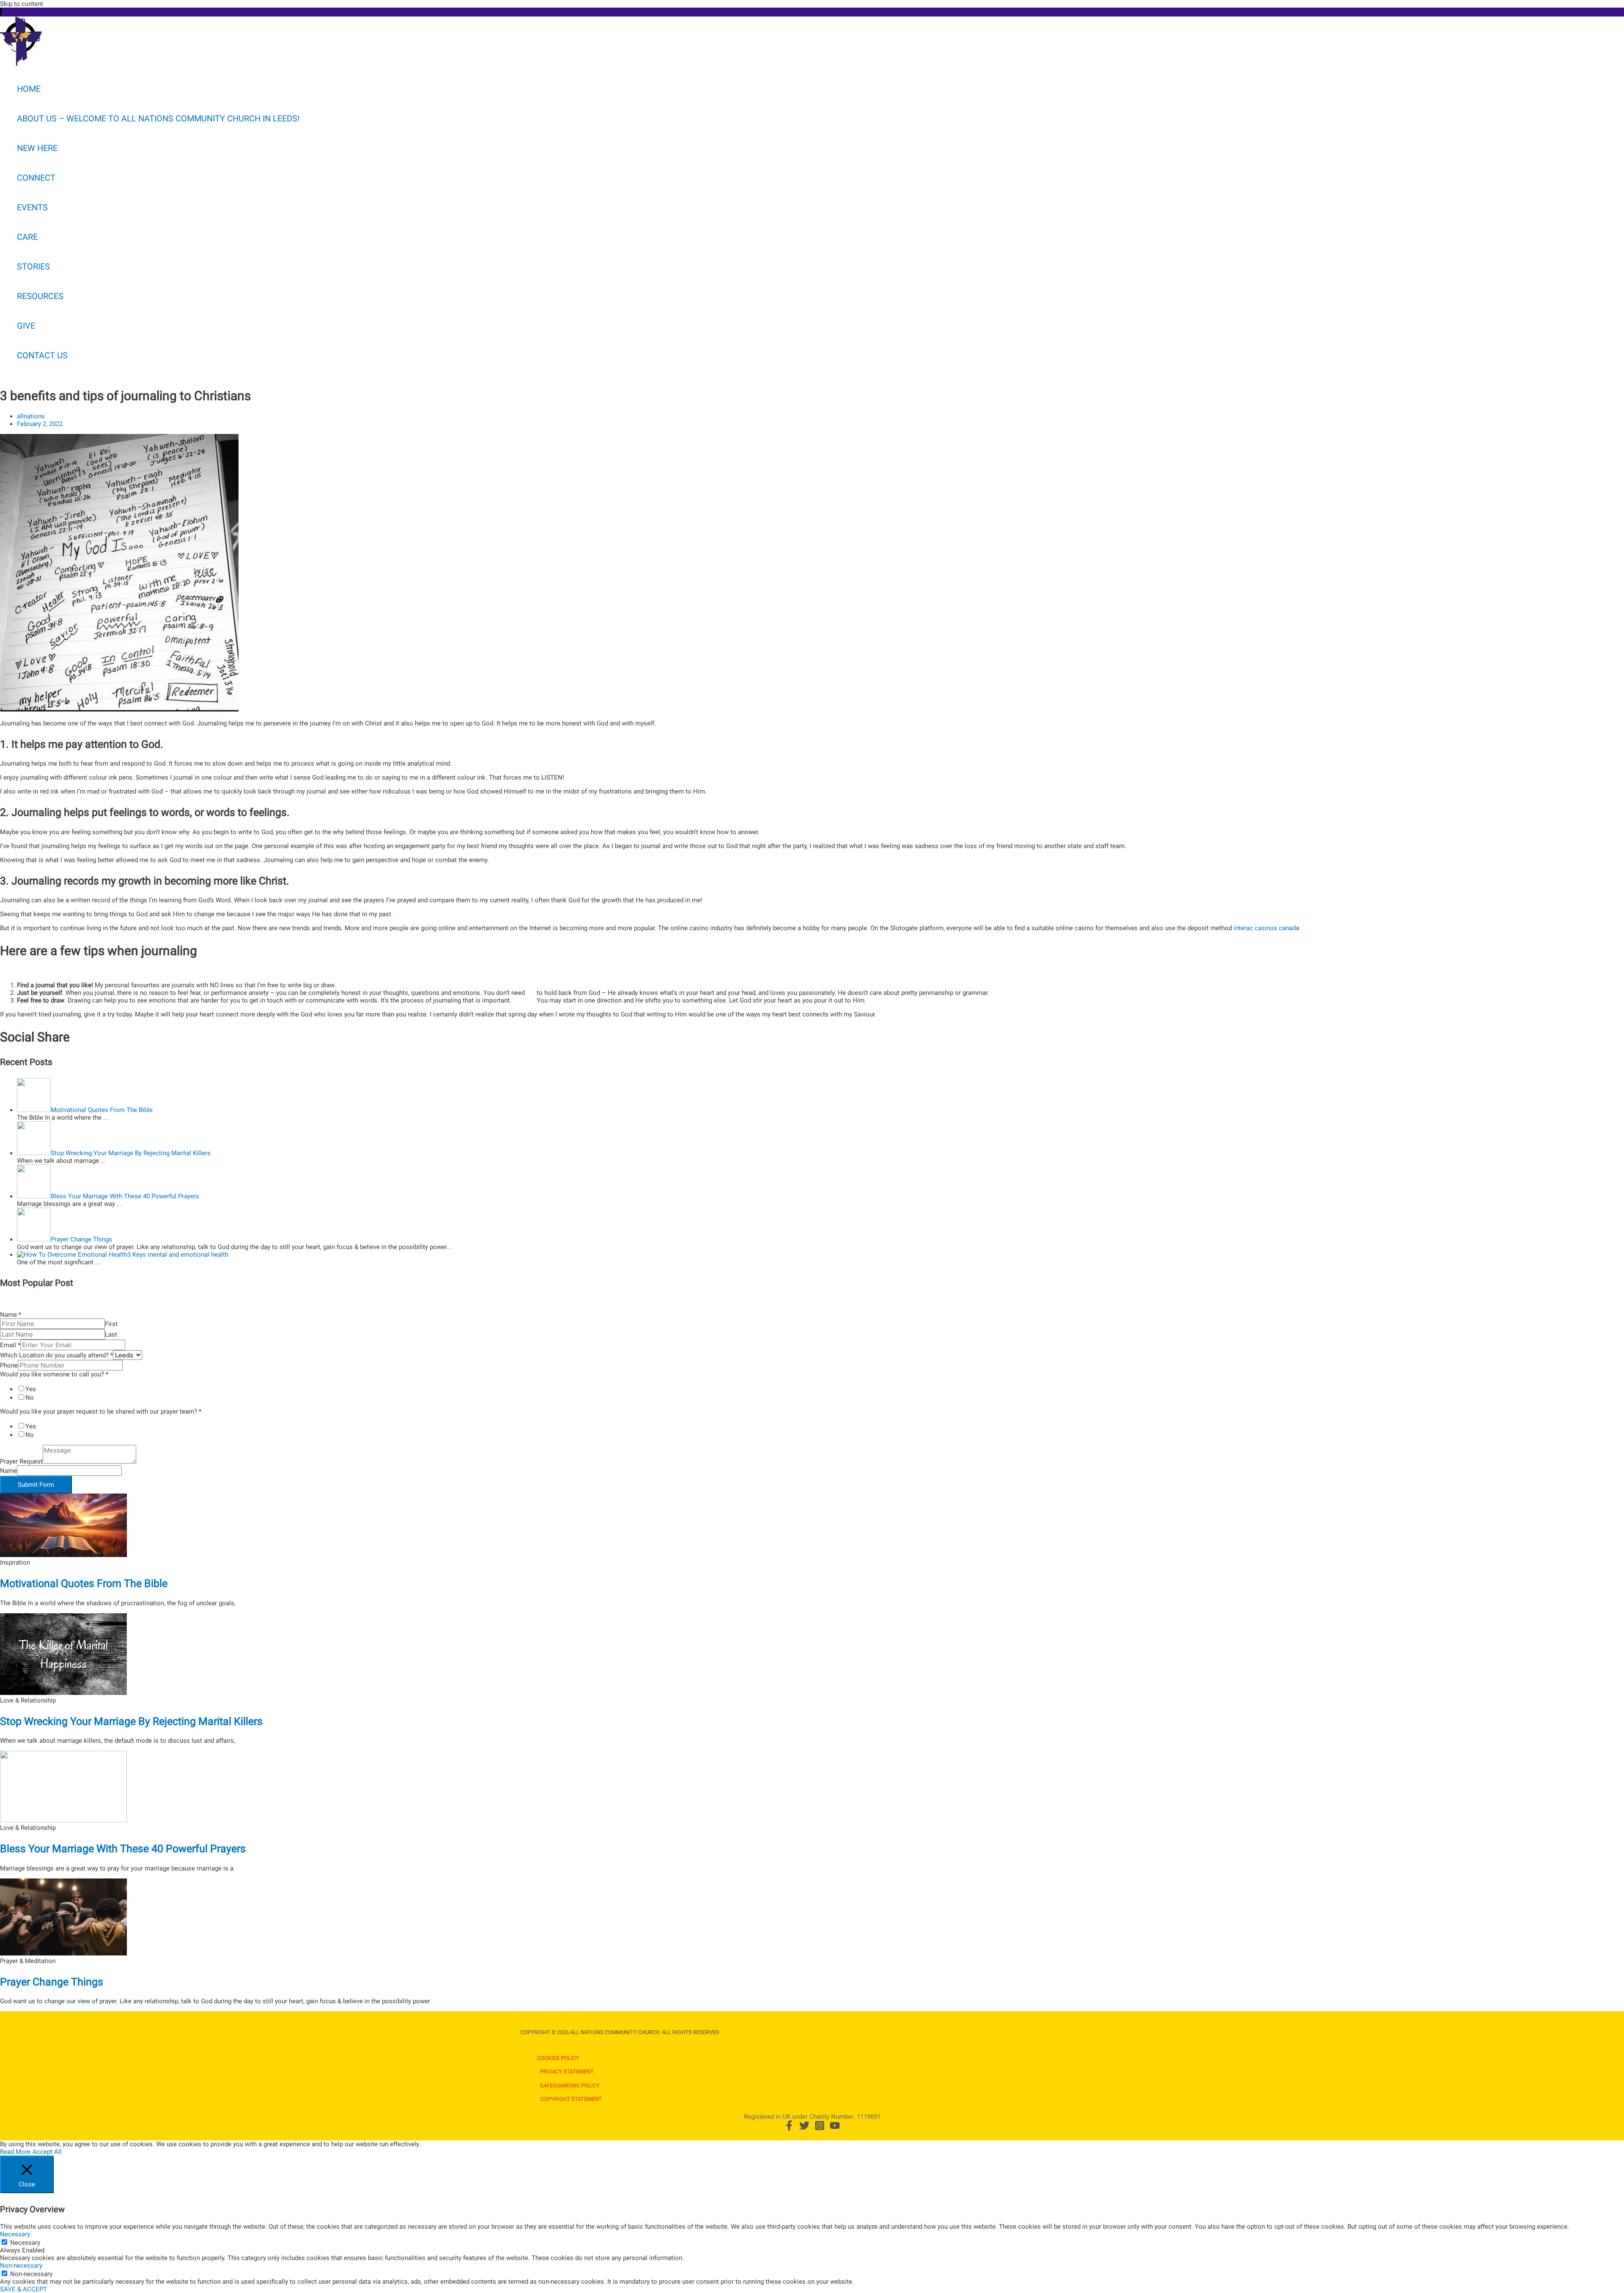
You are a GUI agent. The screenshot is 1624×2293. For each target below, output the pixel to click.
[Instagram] (820, 2128)
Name (11, 1315)
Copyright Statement (571, 2099)
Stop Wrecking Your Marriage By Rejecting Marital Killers (131, 1721)
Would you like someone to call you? (54, 1374)
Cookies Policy (558, 2058)
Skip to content (22, 4)
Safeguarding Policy (570, 2086)
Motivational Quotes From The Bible (84, 1583)
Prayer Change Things (52, 1982)
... (106, 1118)
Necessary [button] (15, 2234)
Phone (9, 1365)
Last (111, 1335)
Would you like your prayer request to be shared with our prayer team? (101, 1411)
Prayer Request (21, 1461)
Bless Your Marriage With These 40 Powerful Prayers (123, 1849)
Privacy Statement (567, 2072)
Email (10, 1345)
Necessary (25, 2243)
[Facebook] (789, 2128)
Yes (31, 1389)
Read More (15, 2152)
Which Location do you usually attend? (56, 1355)
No (30, 1398)
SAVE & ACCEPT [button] (23, 2289)
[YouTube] (835, 2128)
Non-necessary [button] (21, 2266)
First (111, 1324)
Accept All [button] (47, 2152)
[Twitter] (804, 2128)
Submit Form (36, 1485)
